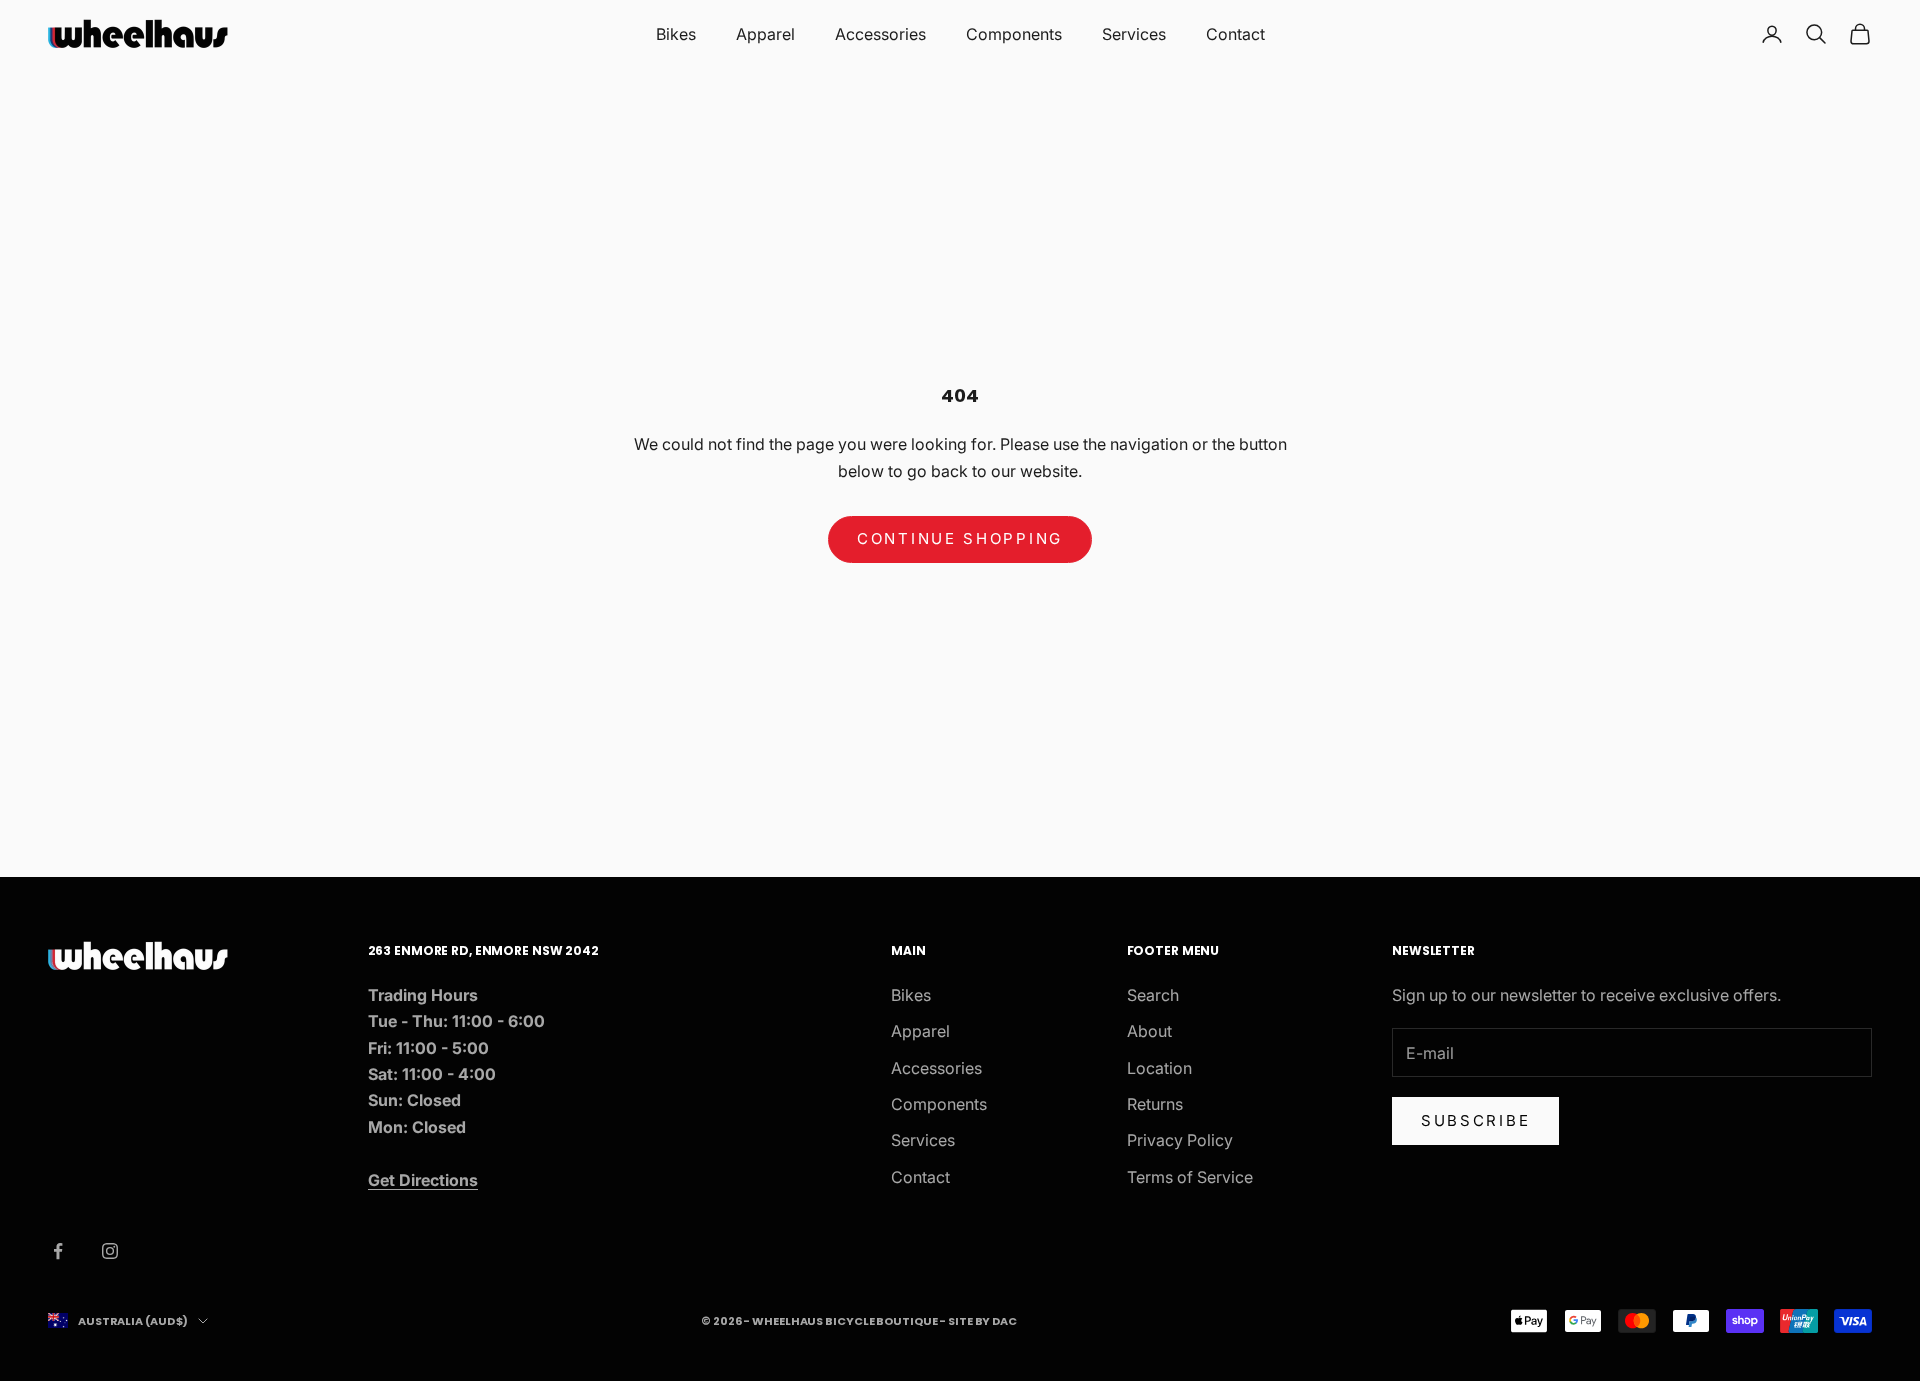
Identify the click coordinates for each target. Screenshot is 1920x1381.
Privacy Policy (1180, 1140)
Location (1159, 1068)
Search (1153, 995)
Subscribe (1475, 1120)
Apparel (765, 34)
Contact (1235, 34)
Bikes (676, 34)
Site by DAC (982, 1321)
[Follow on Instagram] (110, 1251)
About (1149, 1031)
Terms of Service (1190, 1177)
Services (1134, 34)
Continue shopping (960, 538)
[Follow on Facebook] (58, 1251)
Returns (1155, 1104)
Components (1014, 34)
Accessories (880, 34)
